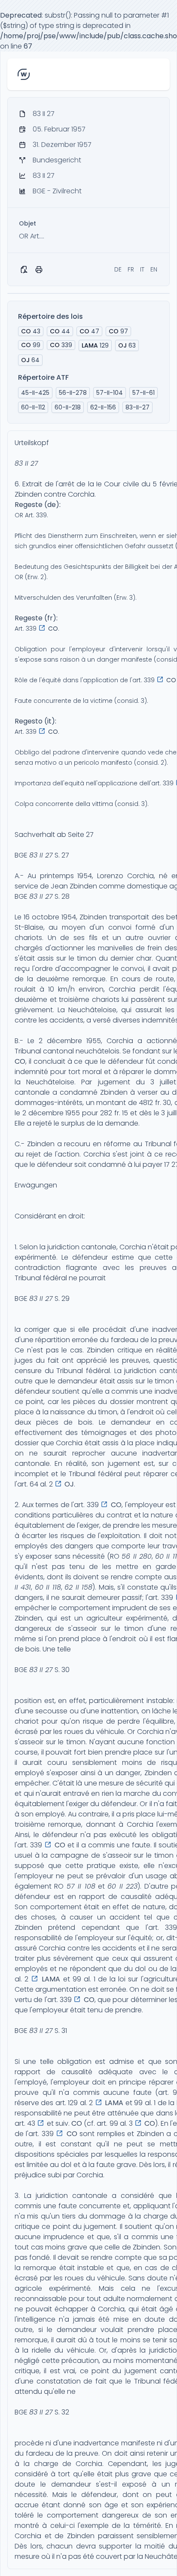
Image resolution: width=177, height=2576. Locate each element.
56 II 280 (137, 1556)
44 (60, 331)
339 (61, 345)
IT (142, 269)
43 (31, 331)
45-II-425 (35, 393)
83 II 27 (26, 463)
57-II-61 (143, 393)
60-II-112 (33, 407)
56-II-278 (73, 393)
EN (154, 269)
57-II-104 (110, 393)
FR (131, 269)
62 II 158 (78, 1587)
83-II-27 (137, 407)
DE (118, 269)
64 (30, 360)
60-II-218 (68, 407)
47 (89, 331)
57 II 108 (81, 1886)
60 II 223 (122, 1886)
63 (127, 345)
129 (95, 345)
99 (31, 345)
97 (118, 331)
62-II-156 (103, 407)
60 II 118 (48, 1587)
